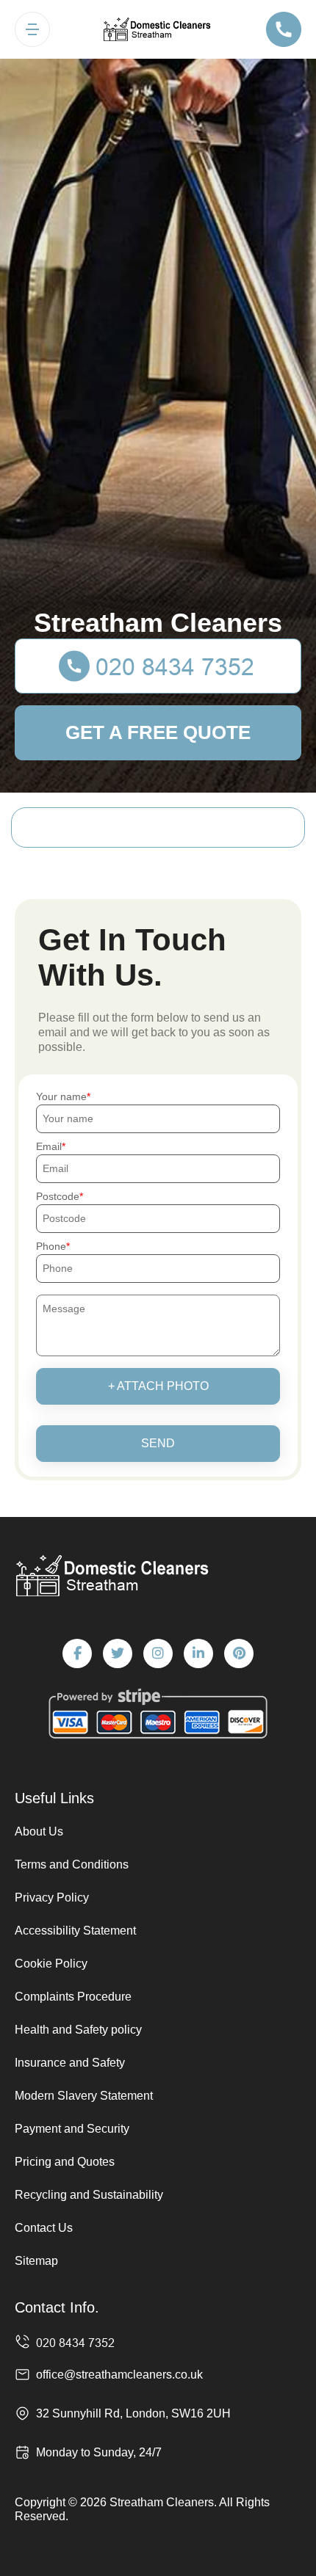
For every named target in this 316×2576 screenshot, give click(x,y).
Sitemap (36, 2261)
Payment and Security (72, 2129)
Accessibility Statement (75, 1931)
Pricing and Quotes (65, 2162)
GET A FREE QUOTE (158, 732)
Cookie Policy (51, 1964)
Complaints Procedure (73, 1997)
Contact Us (44, 2228)
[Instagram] (158, 1653)
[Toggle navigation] (32, 29)
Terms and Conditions (72, 1864)
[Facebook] (77, 1653)
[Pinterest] (239, 1653)
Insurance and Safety (70, 2063)
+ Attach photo (158, 1386)
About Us (39, 1831)
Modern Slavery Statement (84, 2096)
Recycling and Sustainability (89, 2195)
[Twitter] (118, 1653)
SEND (158, 1443)
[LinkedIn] (198, 1653)
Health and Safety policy (78, 2030)
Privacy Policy (52, 1898)
